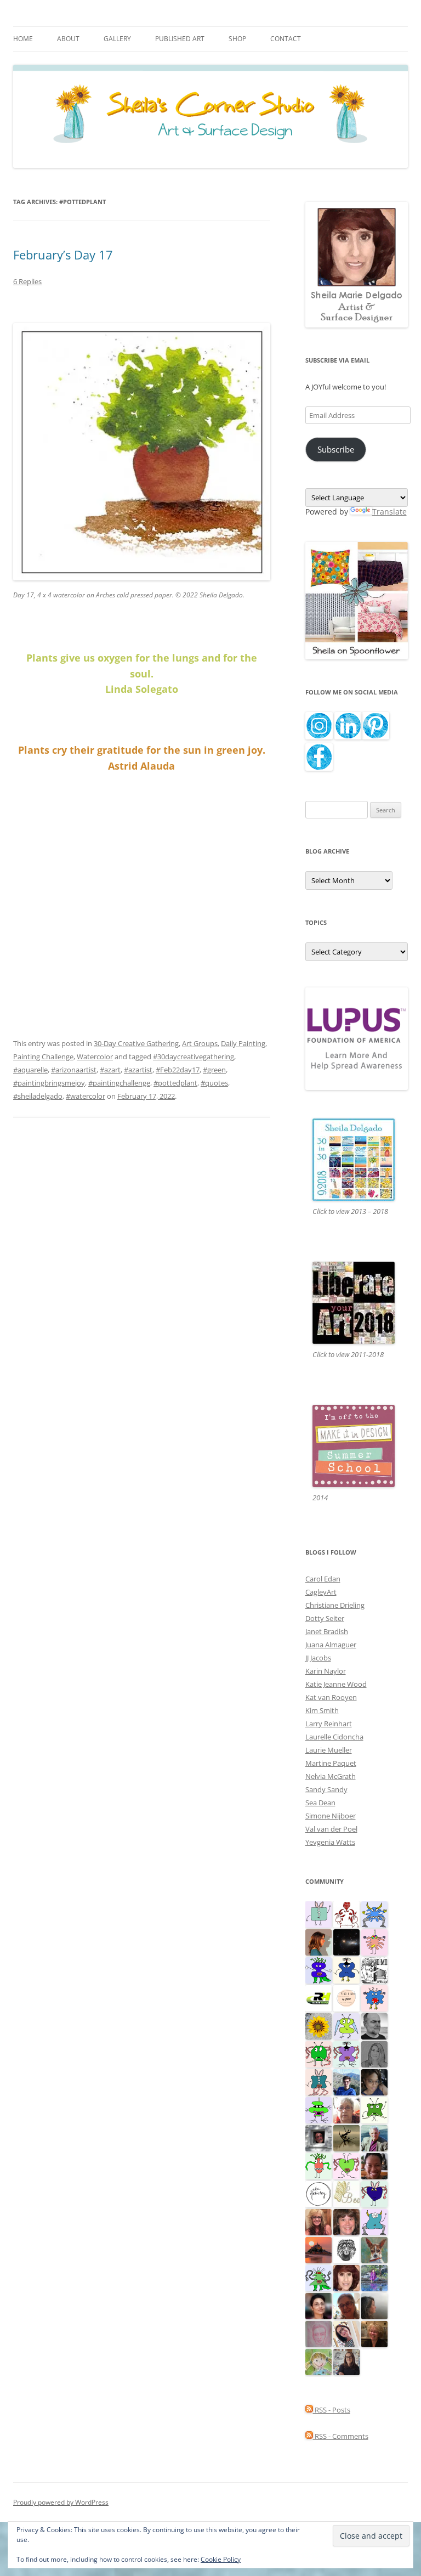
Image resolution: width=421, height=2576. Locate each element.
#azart (110, 1070)
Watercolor (95, 1057)
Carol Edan (323, 1579)
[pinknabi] (374, 2166)
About (68, 39)
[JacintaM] (374, 2054)
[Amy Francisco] (318, 1914)
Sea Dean (320, 1803)
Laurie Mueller (329, 1750)
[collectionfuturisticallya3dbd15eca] (374, 1942)
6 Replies (27, 281)
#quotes (214, 1083)
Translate (389, 512)
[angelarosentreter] (346, 1970)
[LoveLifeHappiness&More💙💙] (374, 2082)
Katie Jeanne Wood (336, 1684)
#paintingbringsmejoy (49, 1083)
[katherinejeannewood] (318, 2278)
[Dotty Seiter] (318, 2362)
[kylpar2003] (318, 2054)
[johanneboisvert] (346, 2306)
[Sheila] (346, 2278)
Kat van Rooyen (331, 1697)
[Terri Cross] (374, 2110)
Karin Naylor (326, 1671)
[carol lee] (374, 1970)
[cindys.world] (346, 1914)
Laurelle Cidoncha (334, 1737)
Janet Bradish (327, 1631)
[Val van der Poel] (318, 2082)
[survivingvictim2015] (346, 2194)
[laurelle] (346, 2026)
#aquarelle (30, 1070)
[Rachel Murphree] (346, 2222)
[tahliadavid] (318, 2026)
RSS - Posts (332, 2410)
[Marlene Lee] (374, 2250)
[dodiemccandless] (318, 2222)
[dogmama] (346, 2138)
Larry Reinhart (329, 1724)
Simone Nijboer (331, 1816)
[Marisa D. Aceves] (318, 2306)
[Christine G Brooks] (374, 2222)
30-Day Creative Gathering (136, 1043)
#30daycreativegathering (194, 1057)
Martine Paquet (331, 1763)
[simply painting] (374, 2278)
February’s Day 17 (63, 255)
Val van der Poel (331, 1829)
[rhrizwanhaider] (318, 1998)
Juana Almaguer (331, 1645)
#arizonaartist (74, 1070)
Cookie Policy (221, 2559)
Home (23, 39)
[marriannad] (346, 2110)
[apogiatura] (374, 2194)
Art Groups (200, 1043)
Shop (237, 39)
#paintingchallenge (119, 1083)
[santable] (346, 1942)
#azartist (138, 1070)
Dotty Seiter (325, 1618)
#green (214, 1070)
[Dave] (374, 2026)
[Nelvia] (318, 2110)
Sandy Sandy (326, 1789)
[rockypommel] (346, 2054)
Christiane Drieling (335, 1605)
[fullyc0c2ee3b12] (346, 2362)
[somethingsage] (374, 2306)
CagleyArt (321, 1592)
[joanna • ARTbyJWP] (346, 1998)
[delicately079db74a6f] (318, 1970)
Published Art (180, 39)
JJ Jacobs (318, 1658)
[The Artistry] (318, 2194)
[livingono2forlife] (318, 2166)
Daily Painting (243, 1043)
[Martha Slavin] (374, 2334)
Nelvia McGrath (331, 1776)
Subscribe (336, 449)
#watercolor (86, 1096)
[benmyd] (318, 2138)
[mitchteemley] (374, 2138)
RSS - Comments (341, 2436)
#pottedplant (175, 1083)
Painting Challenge (43, 1057)
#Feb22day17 (178, 1070)
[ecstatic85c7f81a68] (374, 1998)
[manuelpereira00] (346, 2166)
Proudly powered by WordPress (61, 2502)
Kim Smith (322, 1710)
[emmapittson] (318, 1942)
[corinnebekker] (318, 2334)
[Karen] (374, 1914)
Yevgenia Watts (330, 1842)
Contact (286, 39)
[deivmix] (346, 2250)
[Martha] (318, 2250)
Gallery (117, 39)
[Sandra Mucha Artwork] (346, 2334)
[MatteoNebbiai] (346, 2082)
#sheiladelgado (38, 1096)
